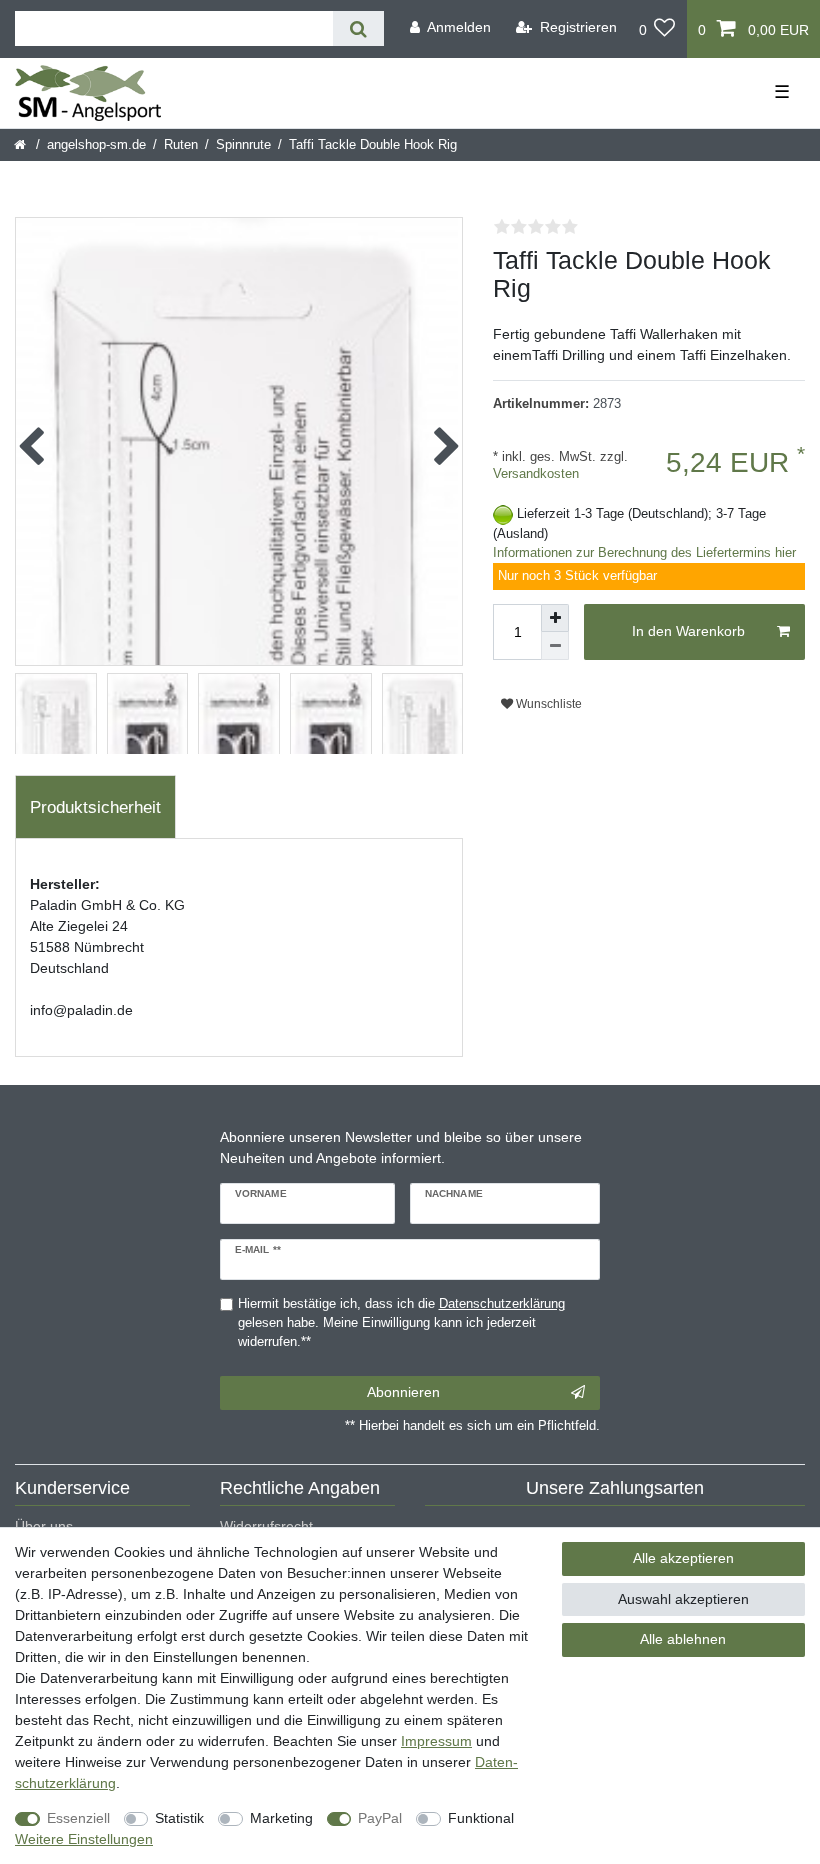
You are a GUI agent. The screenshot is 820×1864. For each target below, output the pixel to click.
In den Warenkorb (688, 631)
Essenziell (78, 1818)
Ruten (181, 145)
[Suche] (358, 28)
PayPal (380, 1818)
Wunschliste (547, 704)
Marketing (281, 1818)
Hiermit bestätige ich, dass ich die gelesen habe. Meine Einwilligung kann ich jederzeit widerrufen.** (401, 1323)
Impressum (436, 1741)
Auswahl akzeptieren (683, 1599)
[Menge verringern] (555, 646)
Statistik (179, 1818)
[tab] (95, 807)
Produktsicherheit (95, 807)
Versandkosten (536, 474)
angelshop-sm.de (96, 145)
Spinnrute (243, 145)
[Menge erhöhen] (555, 618)
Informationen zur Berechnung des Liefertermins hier (644, 553)
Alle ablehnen (683, 1639)
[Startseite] (21, 145)
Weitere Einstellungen (84, 1839)
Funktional (481, 1818)
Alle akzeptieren (683, 1558)
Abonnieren (403, 1392)
